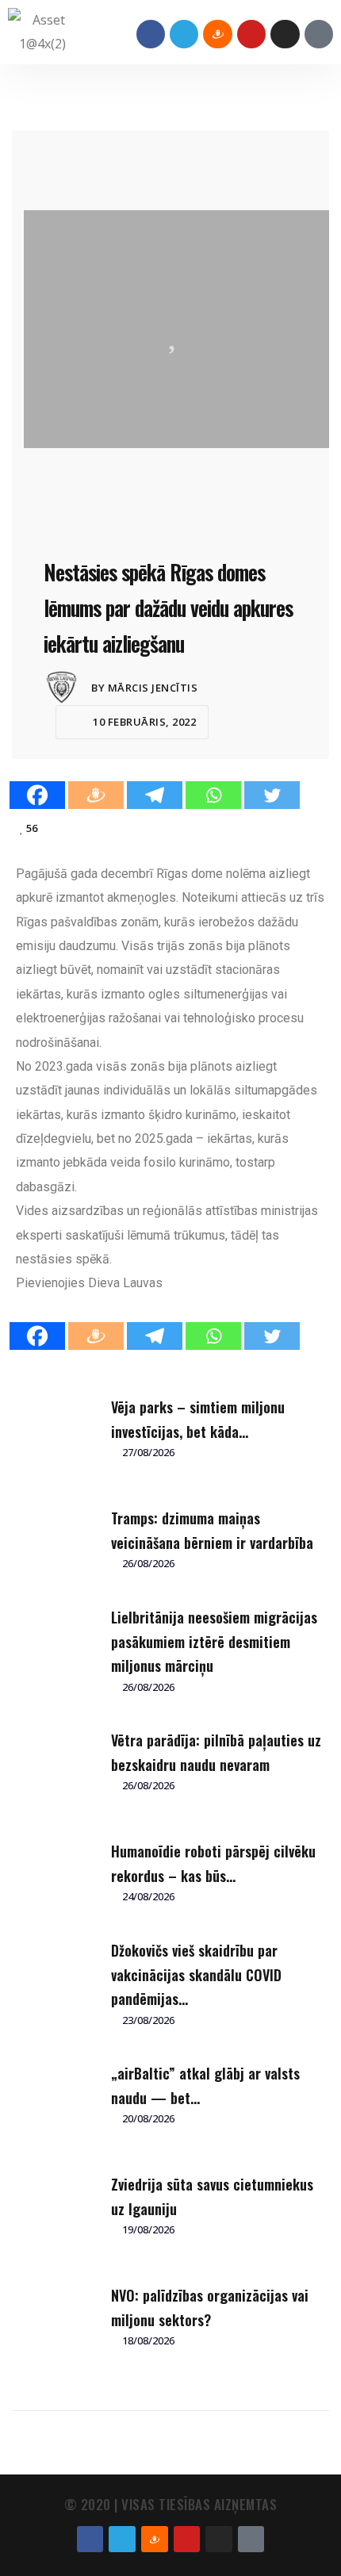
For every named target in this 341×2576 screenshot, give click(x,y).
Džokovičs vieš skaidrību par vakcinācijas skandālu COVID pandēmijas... (196, 1974)
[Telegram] (184, 34)
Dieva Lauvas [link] (125, 1283)
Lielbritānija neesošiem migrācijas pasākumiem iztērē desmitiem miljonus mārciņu (214, 1641)
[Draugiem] (96, 795)
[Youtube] (251, 34)
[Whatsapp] (213, 795)
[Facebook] (151, 34)
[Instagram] (285, 34)
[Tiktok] (319, 34)
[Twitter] (272, 795)
